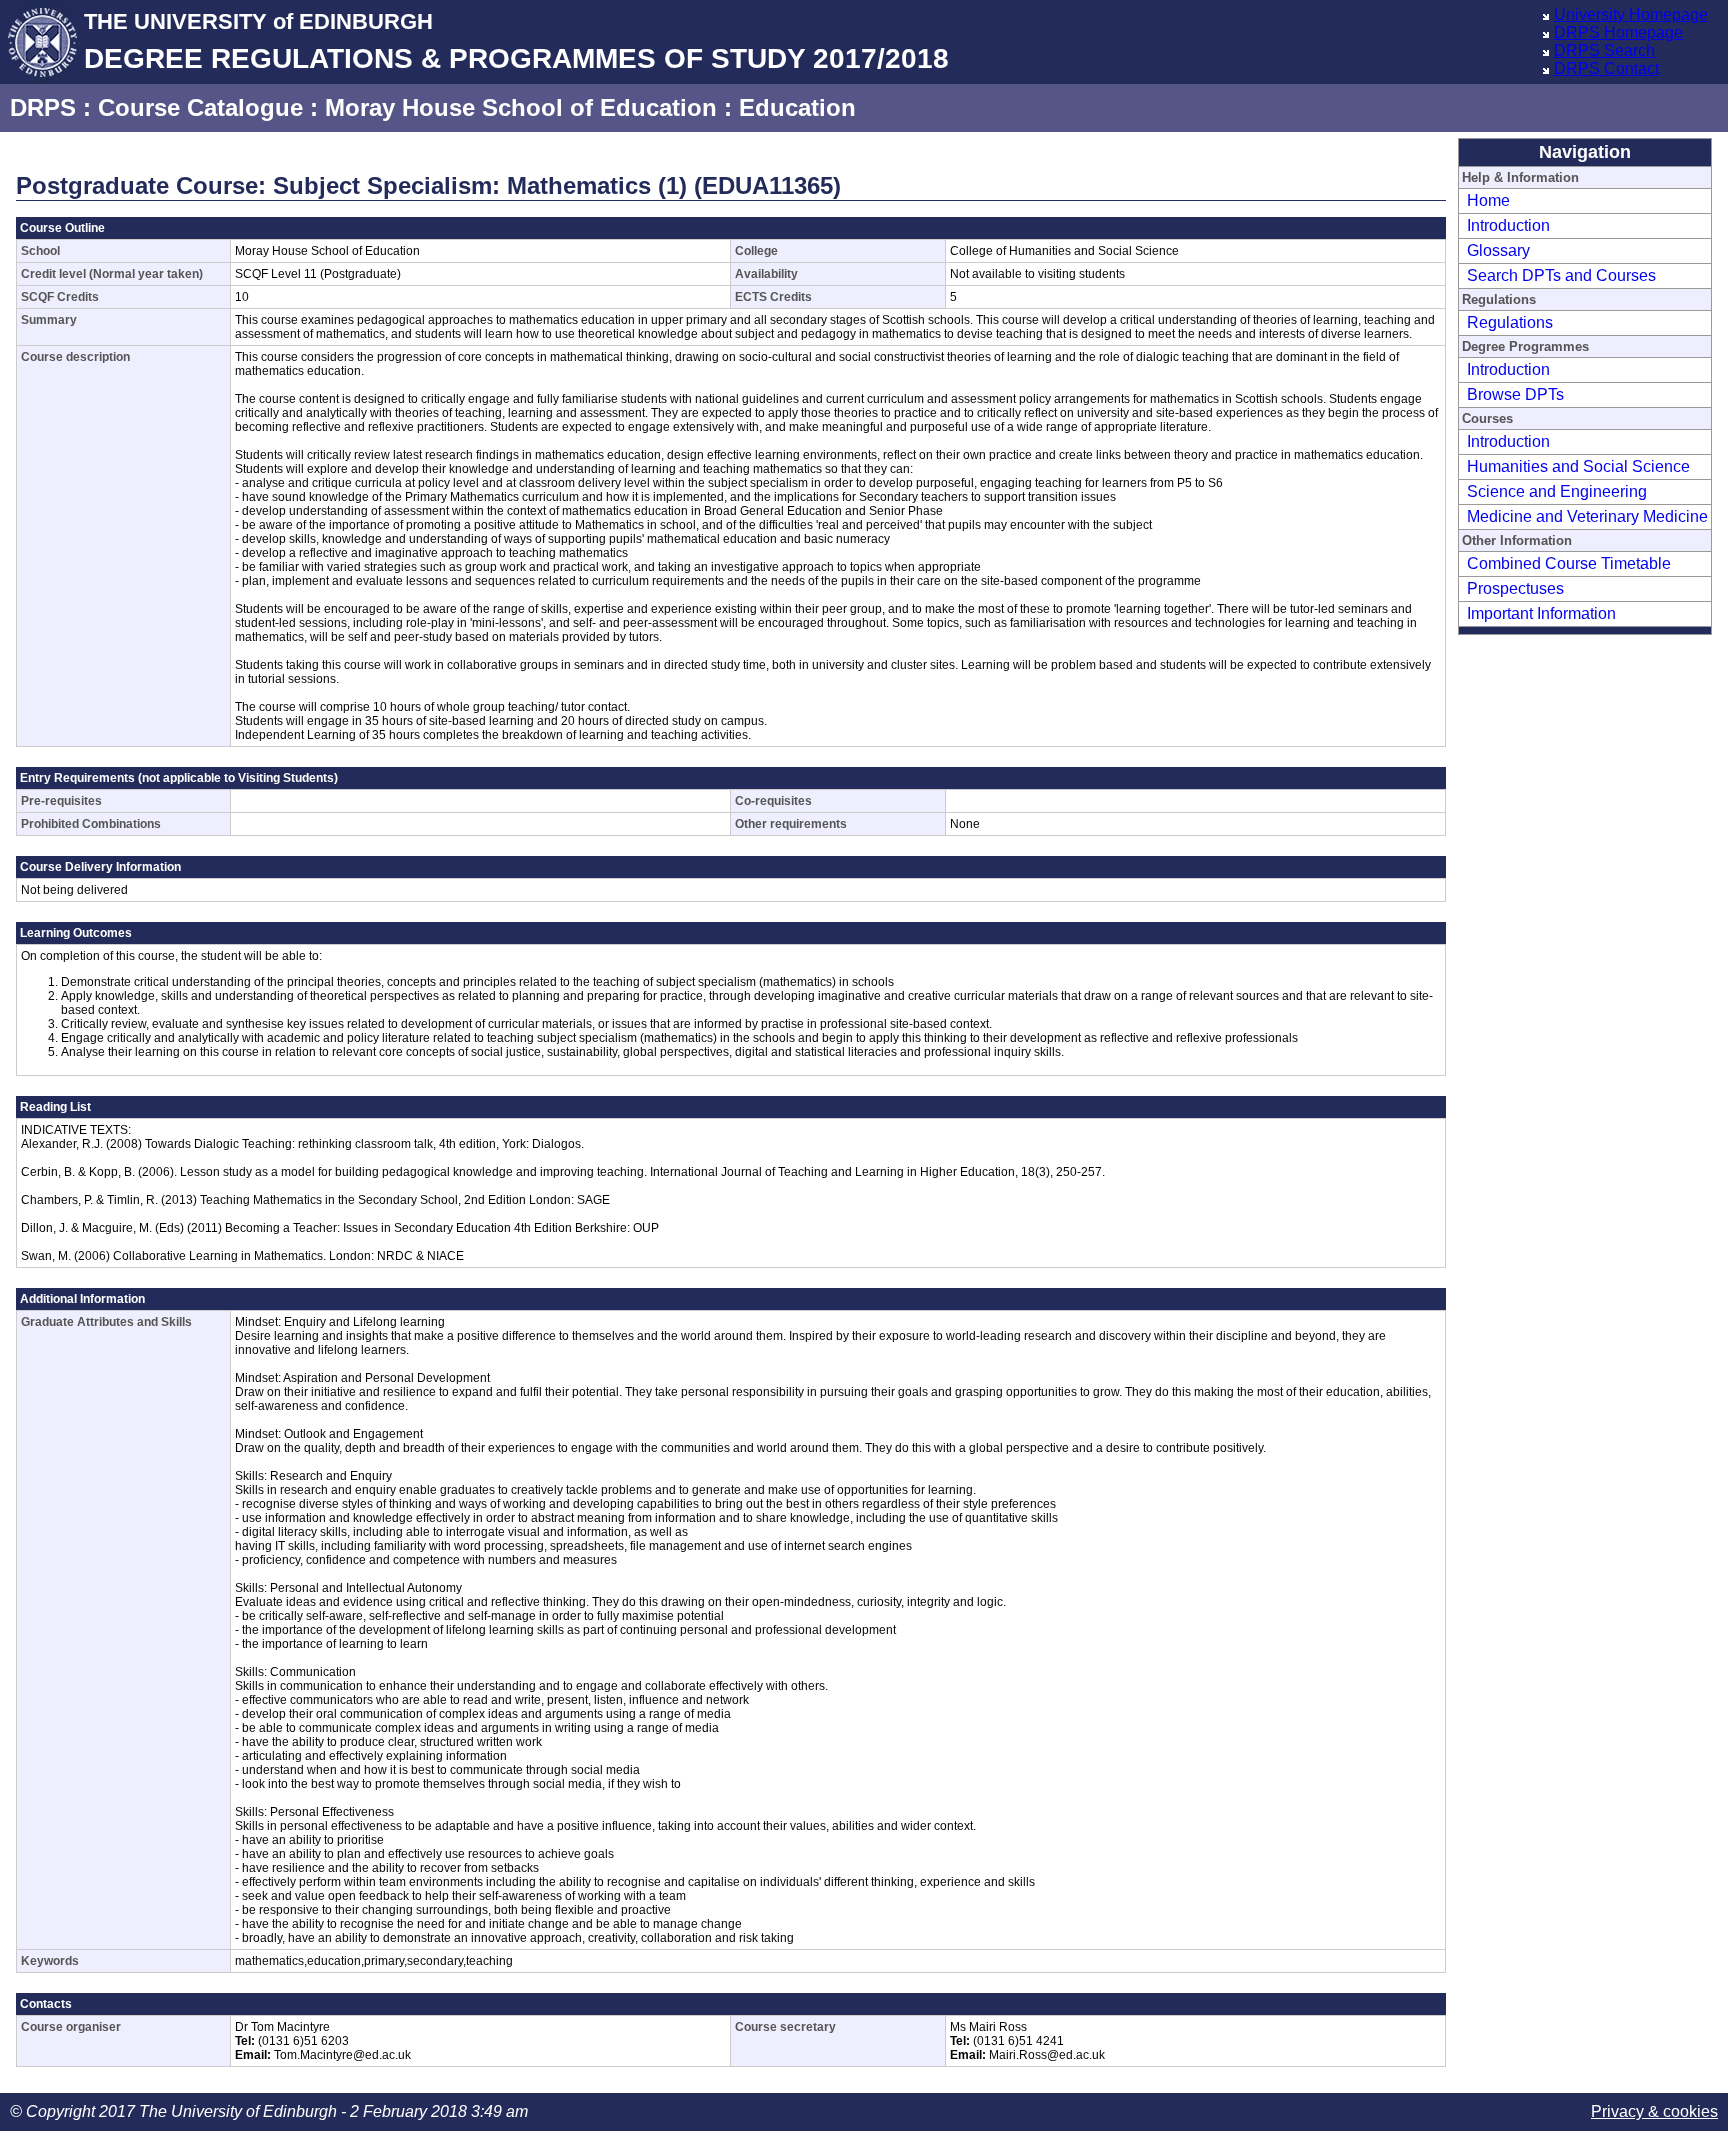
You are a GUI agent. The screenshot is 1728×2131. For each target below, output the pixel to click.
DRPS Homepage (1618, 32)
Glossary (1498, 250)
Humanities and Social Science (1578, 466)
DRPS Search (1604, 50)
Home (1488, 200)
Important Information (1541, 613)
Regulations (1510, 322)
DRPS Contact (1606, 68)
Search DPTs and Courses (1561, 275)
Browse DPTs (1515, 394)
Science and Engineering (1557, 491)
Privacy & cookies (1654, 2111)
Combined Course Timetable (1569, 563)
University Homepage (1631, 14)
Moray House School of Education (521, 107)
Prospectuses (1515, 588)
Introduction (1508, 225)
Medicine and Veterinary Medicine (1587, 516)
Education (797, 107)
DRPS (43, 107)
